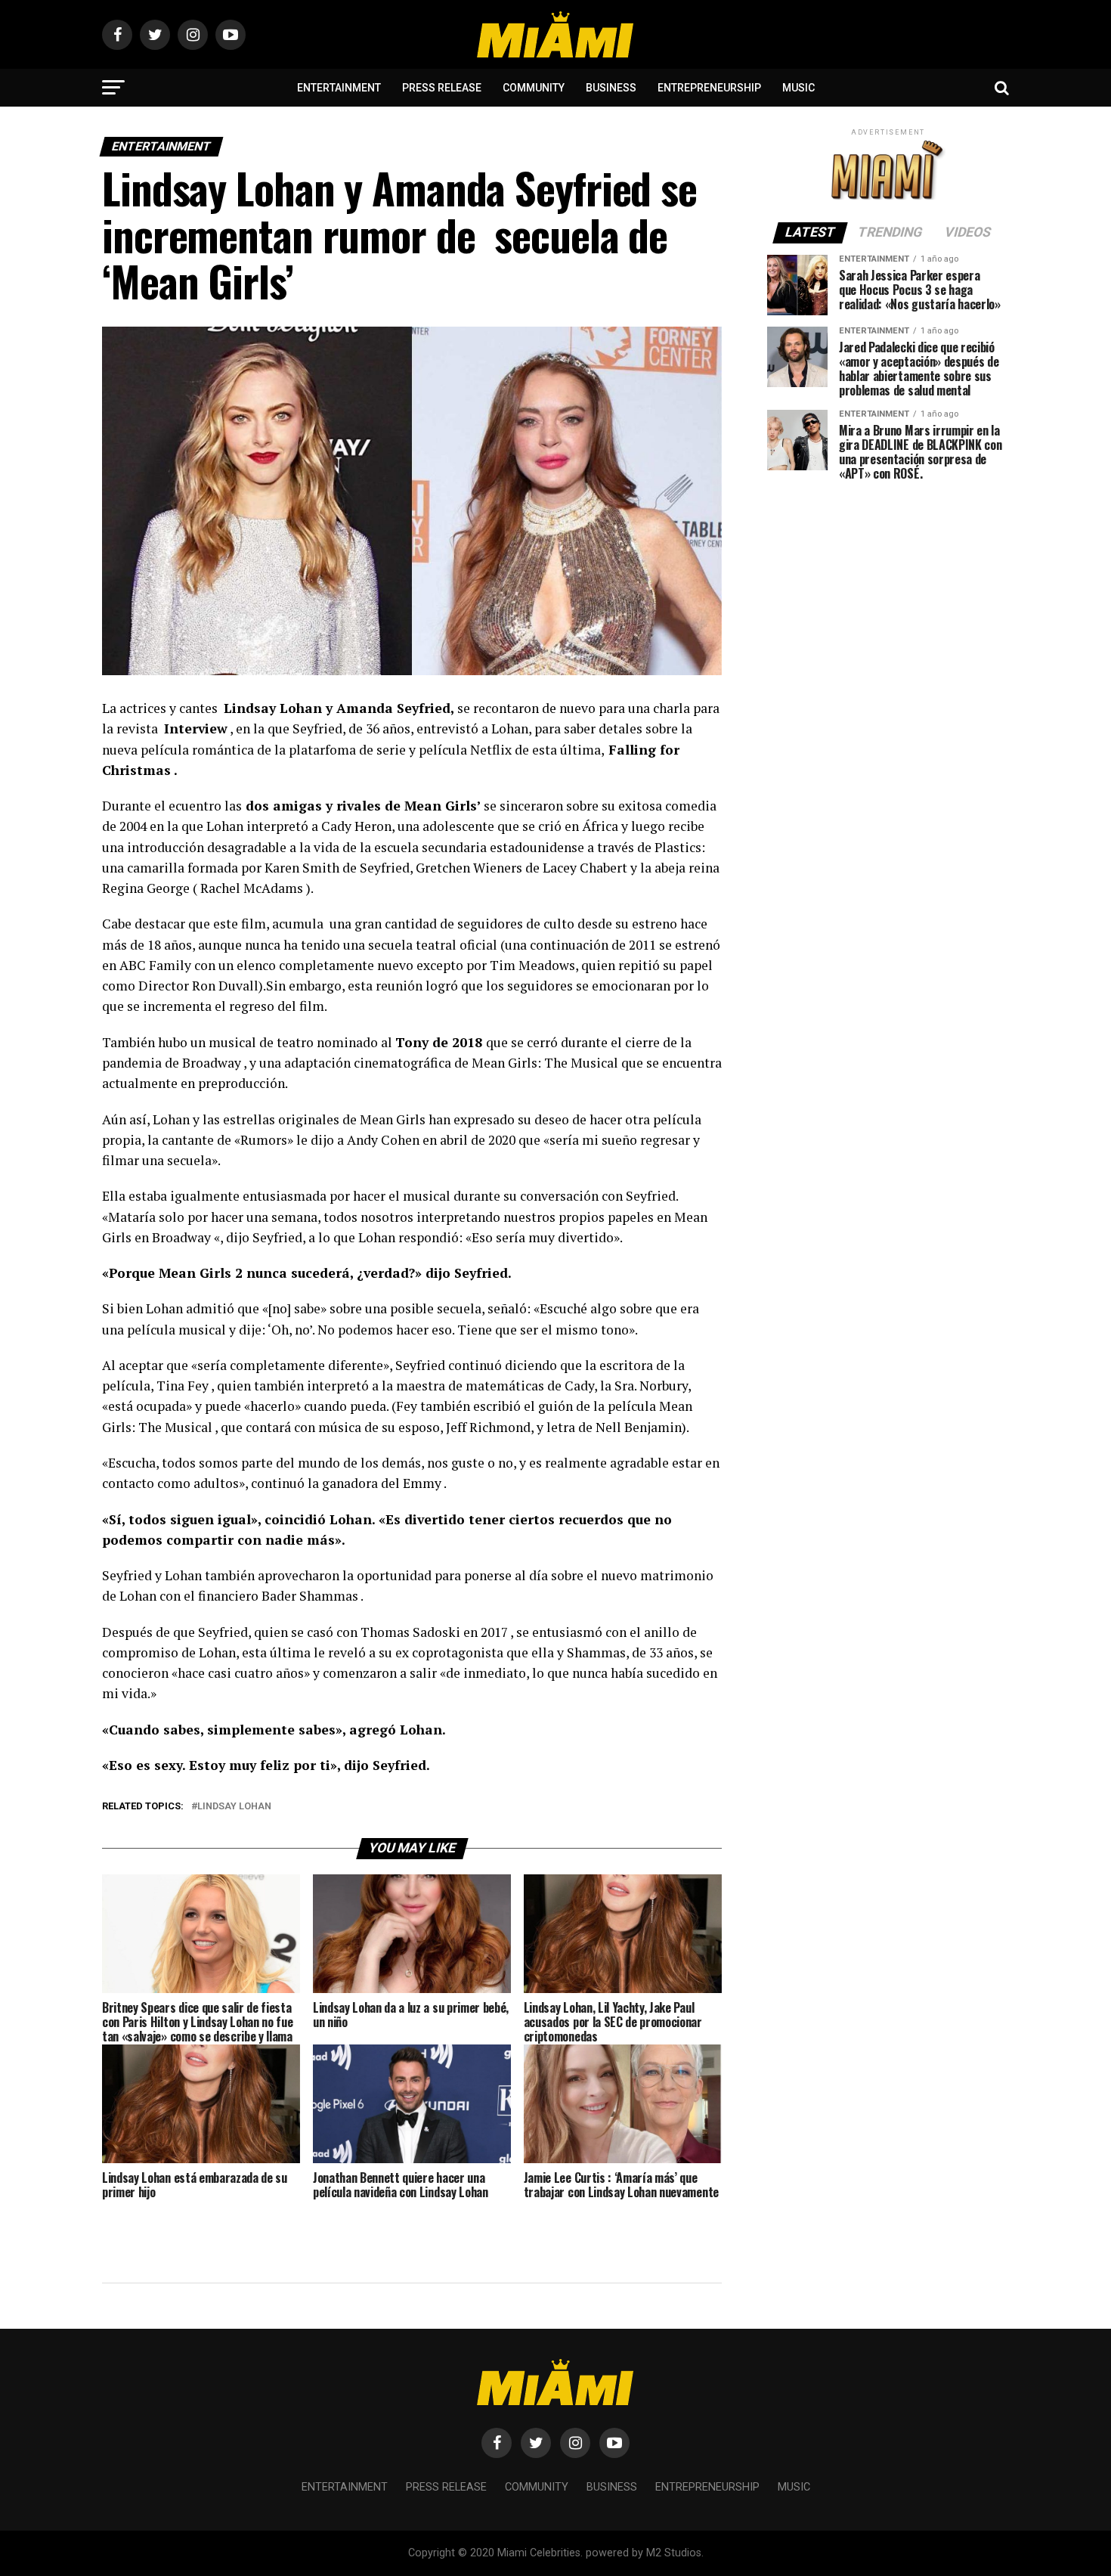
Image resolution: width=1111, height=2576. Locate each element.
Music (798, 88)
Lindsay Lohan (234, 1807)
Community (534, 88)
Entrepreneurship (709, 88)
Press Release (442, 88)
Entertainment (339, 88)
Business (611, 88)
